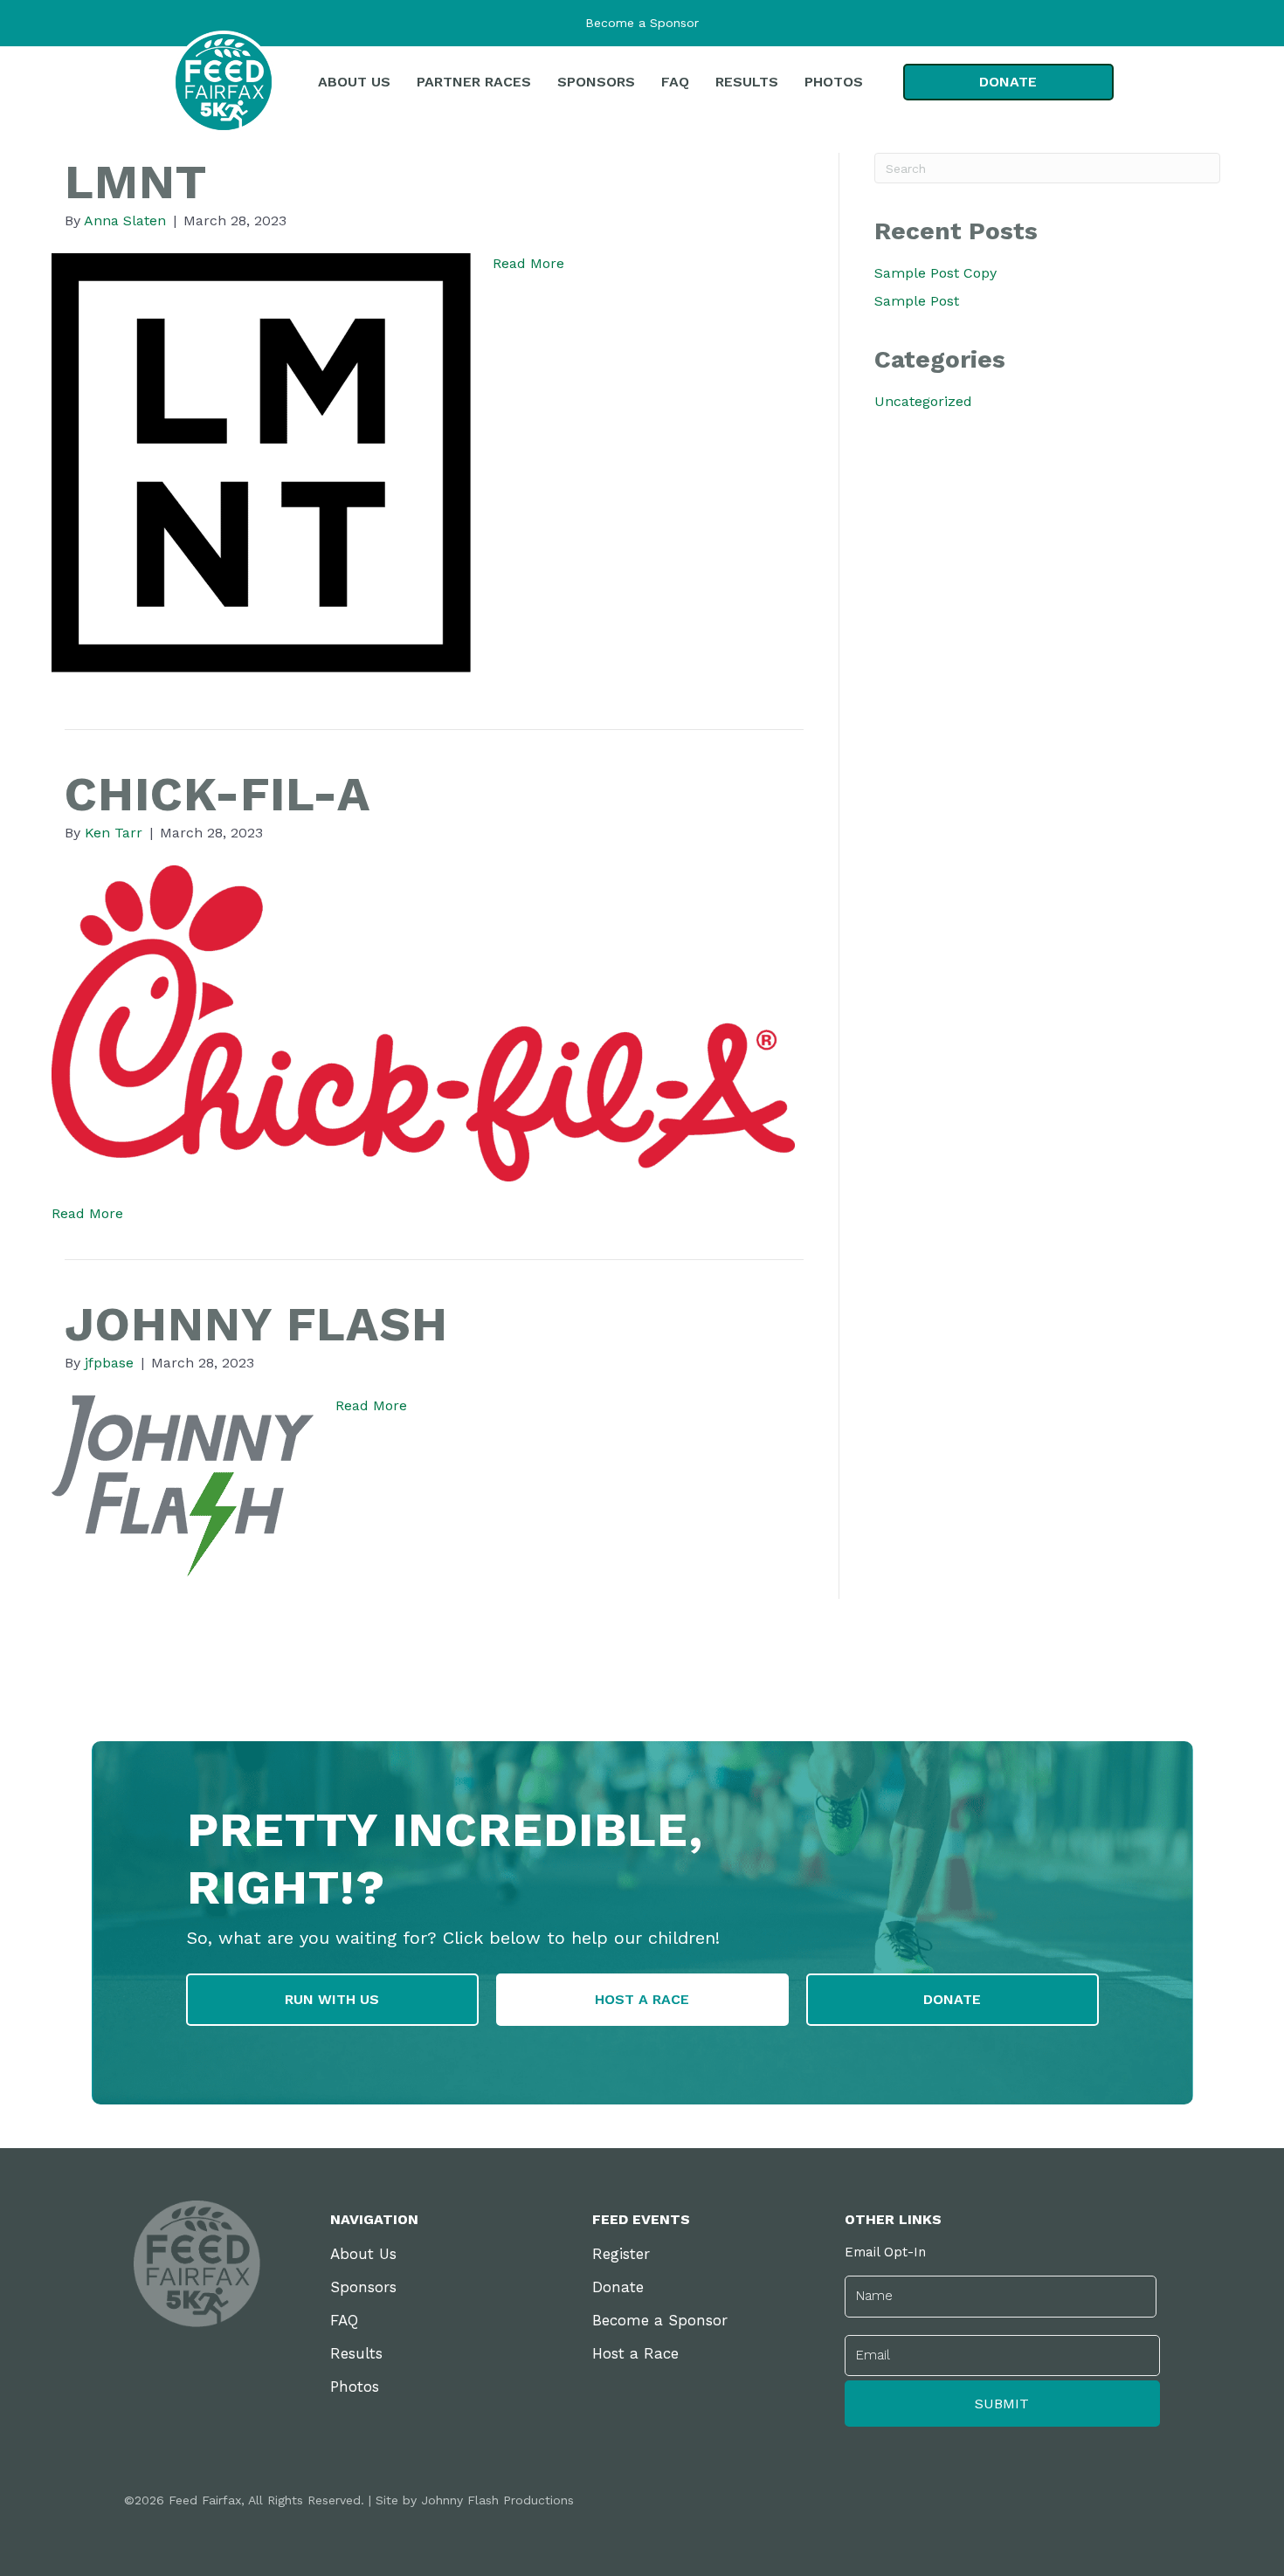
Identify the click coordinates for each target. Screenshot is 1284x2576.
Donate (618, 2287)
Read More (528, 263)
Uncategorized (923, 401)
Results (356, 2353)
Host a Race (635, 2353)
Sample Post (917, 301)
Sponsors (363, 2287)
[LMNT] (261, 461)
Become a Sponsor (642, 23)
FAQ (344, 2320)
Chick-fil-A (217, 794)
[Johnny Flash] (183, 1485)
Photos (355, 2387)
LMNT (136, 182)
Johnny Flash (256, 1324)
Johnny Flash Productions (497, 2500)
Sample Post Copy (935, 273)
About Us (363, 2254)
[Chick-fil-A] (423, 1022)
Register (621, 2254)
